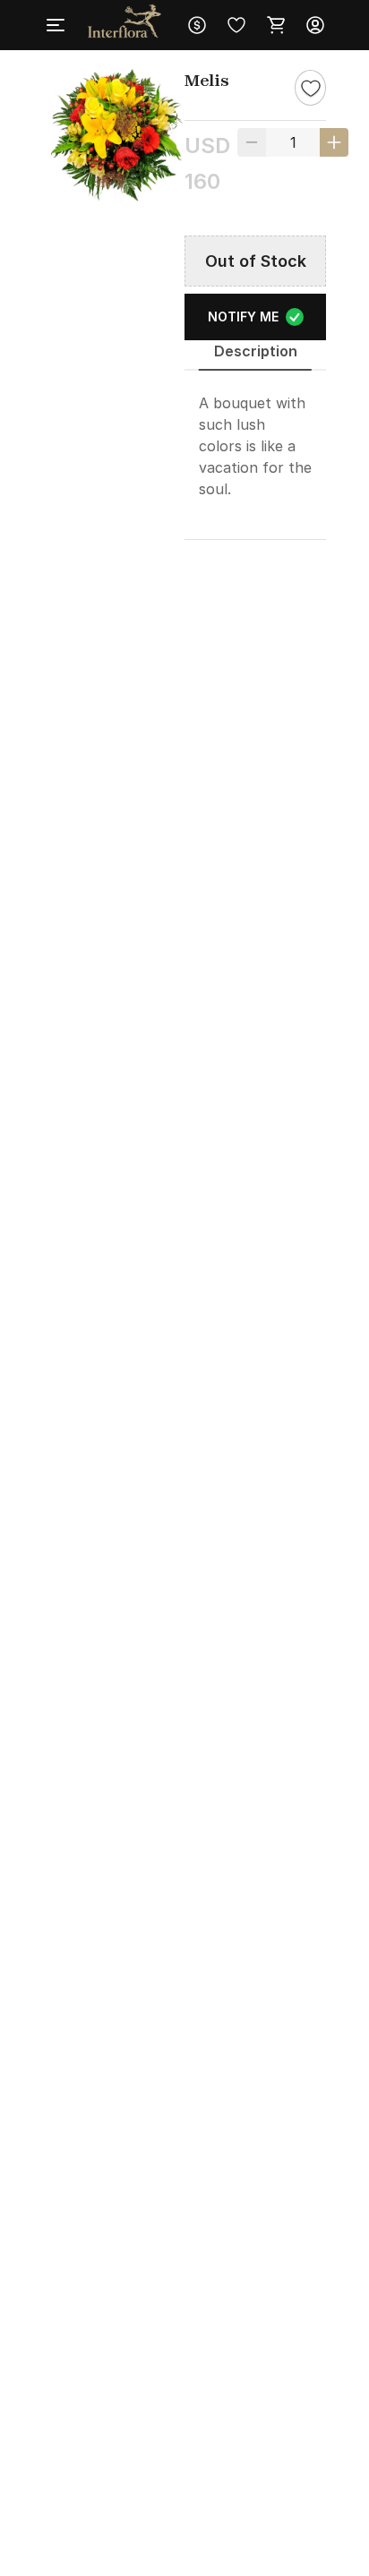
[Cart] (276, 25)
